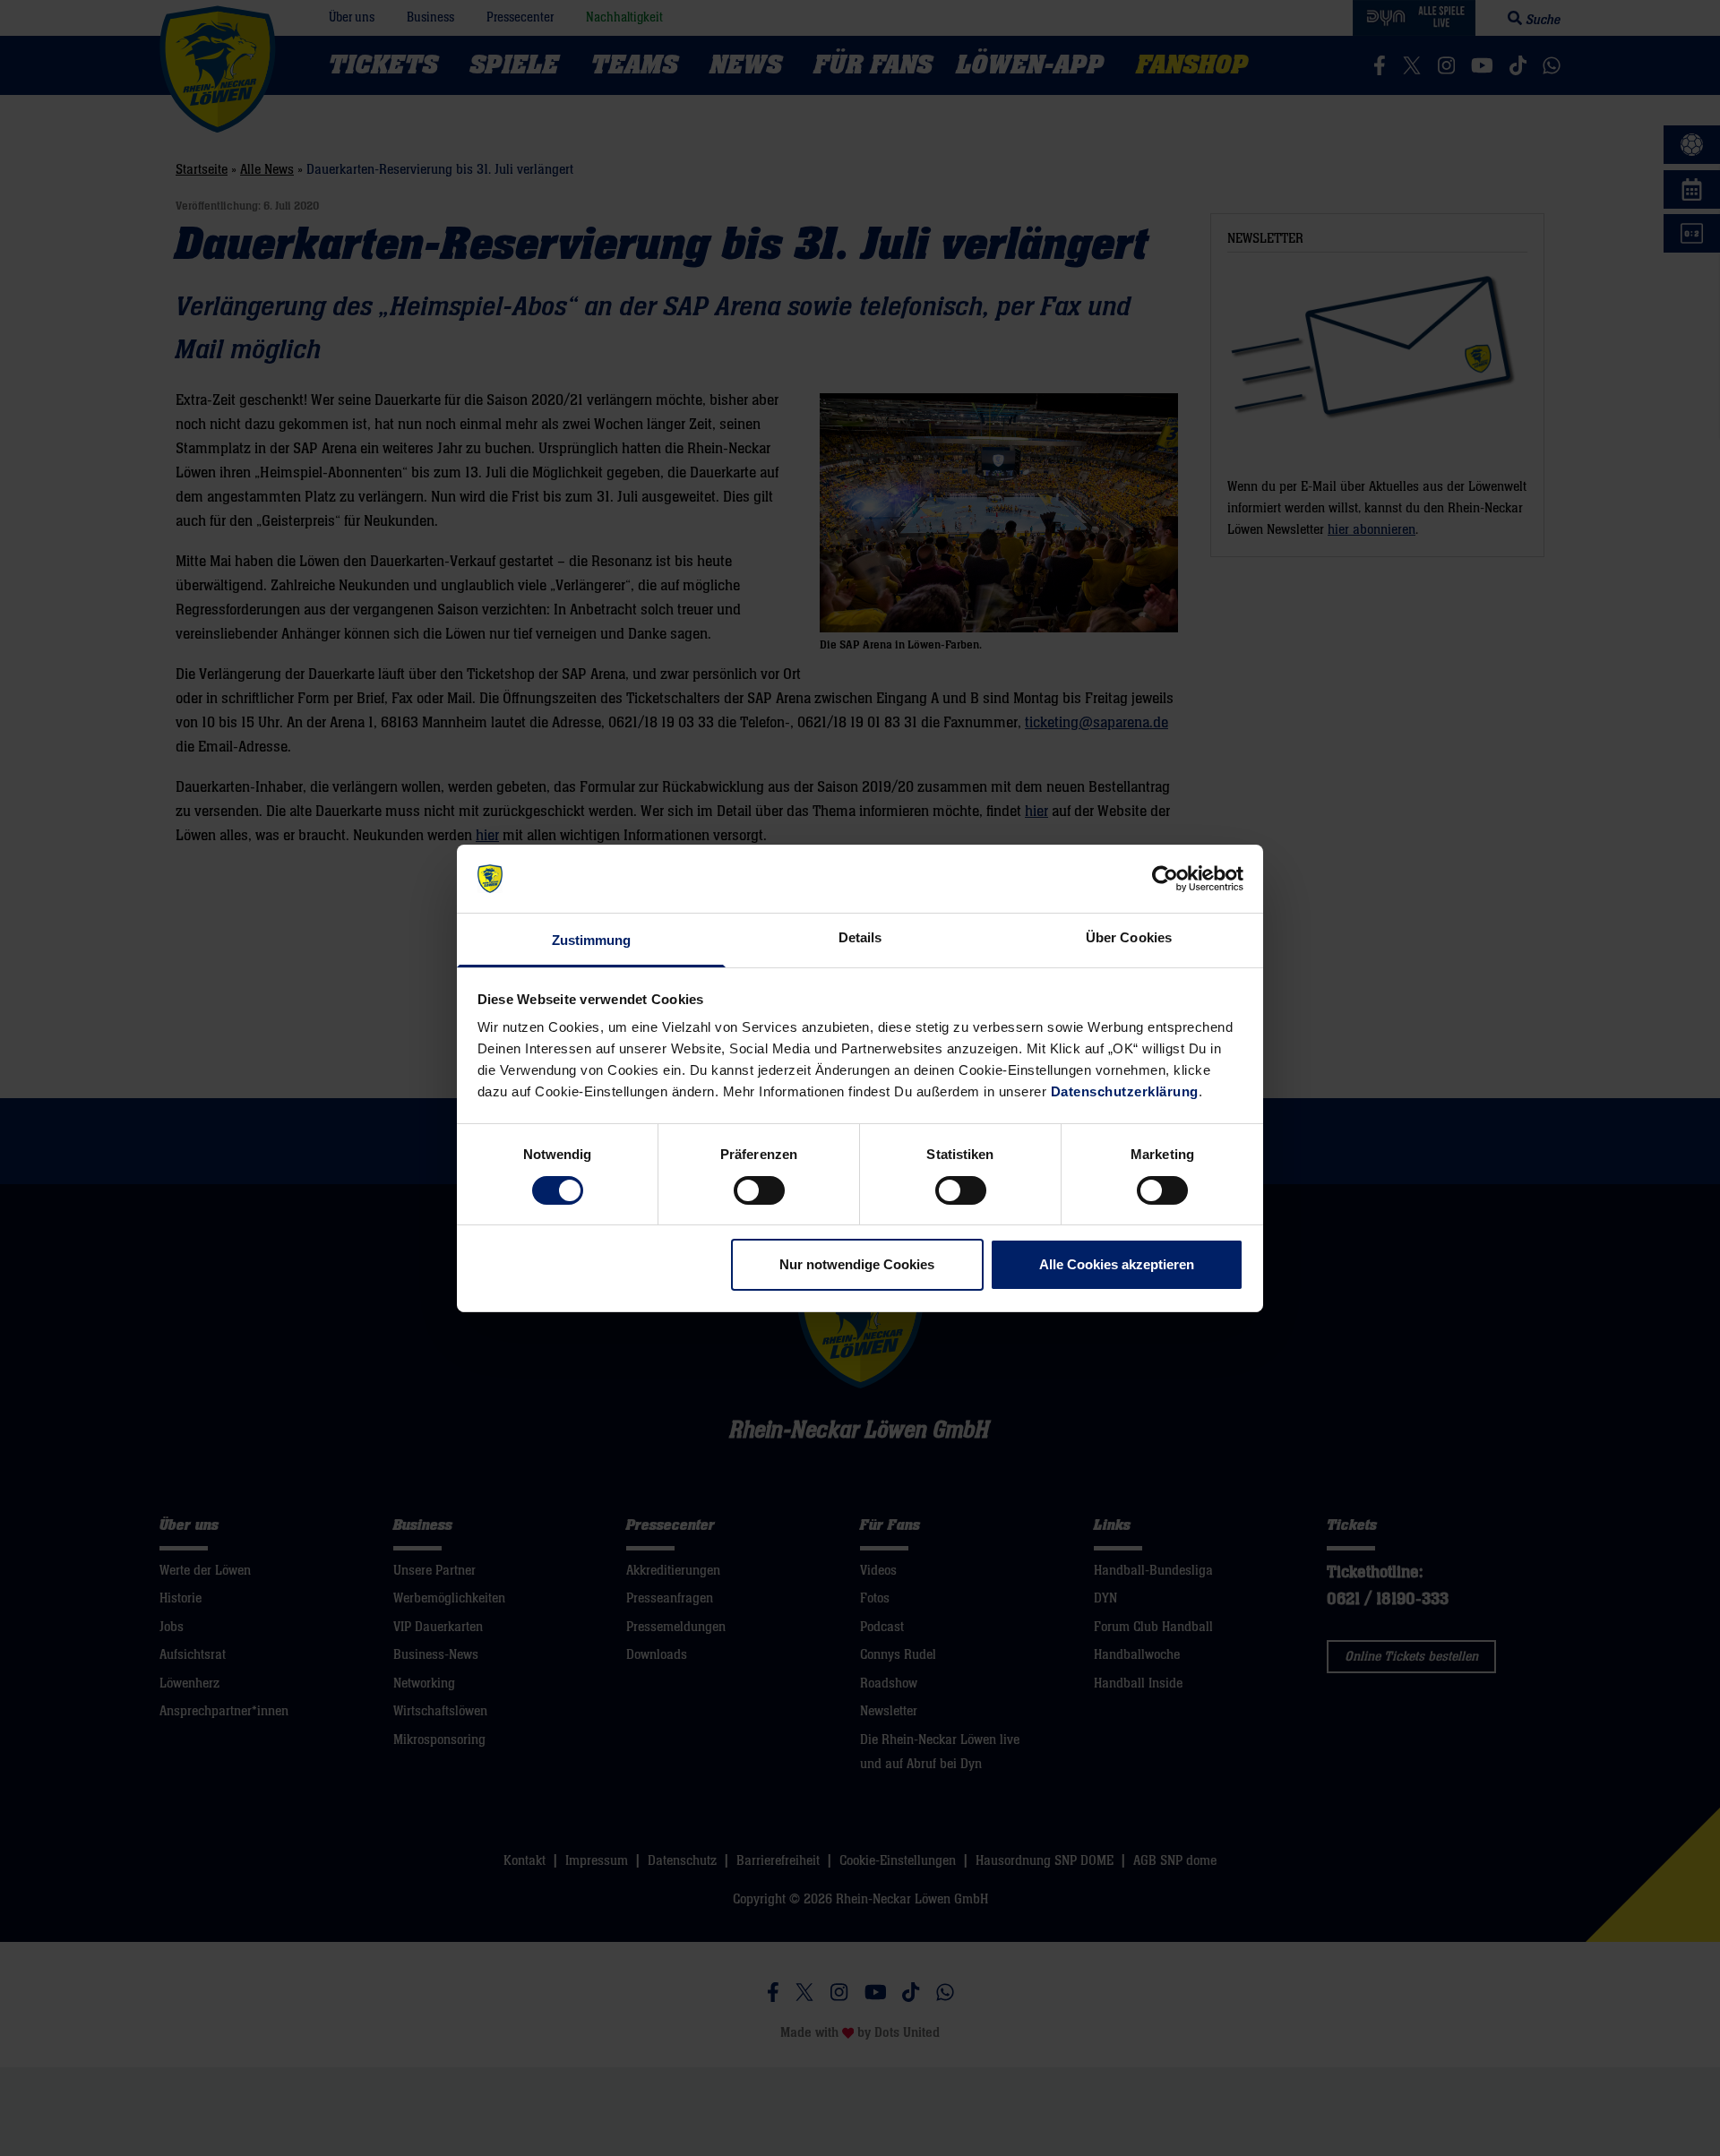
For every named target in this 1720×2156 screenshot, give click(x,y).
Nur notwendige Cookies (857, 1264)
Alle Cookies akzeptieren (1117, 1264)
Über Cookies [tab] (1129, 937)
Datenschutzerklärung (1125, 1091)
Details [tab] (860, 937)
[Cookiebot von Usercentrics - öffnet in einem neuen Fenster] (1165, 879)
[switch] (759, 1190)
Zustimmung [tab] (592, 940)
